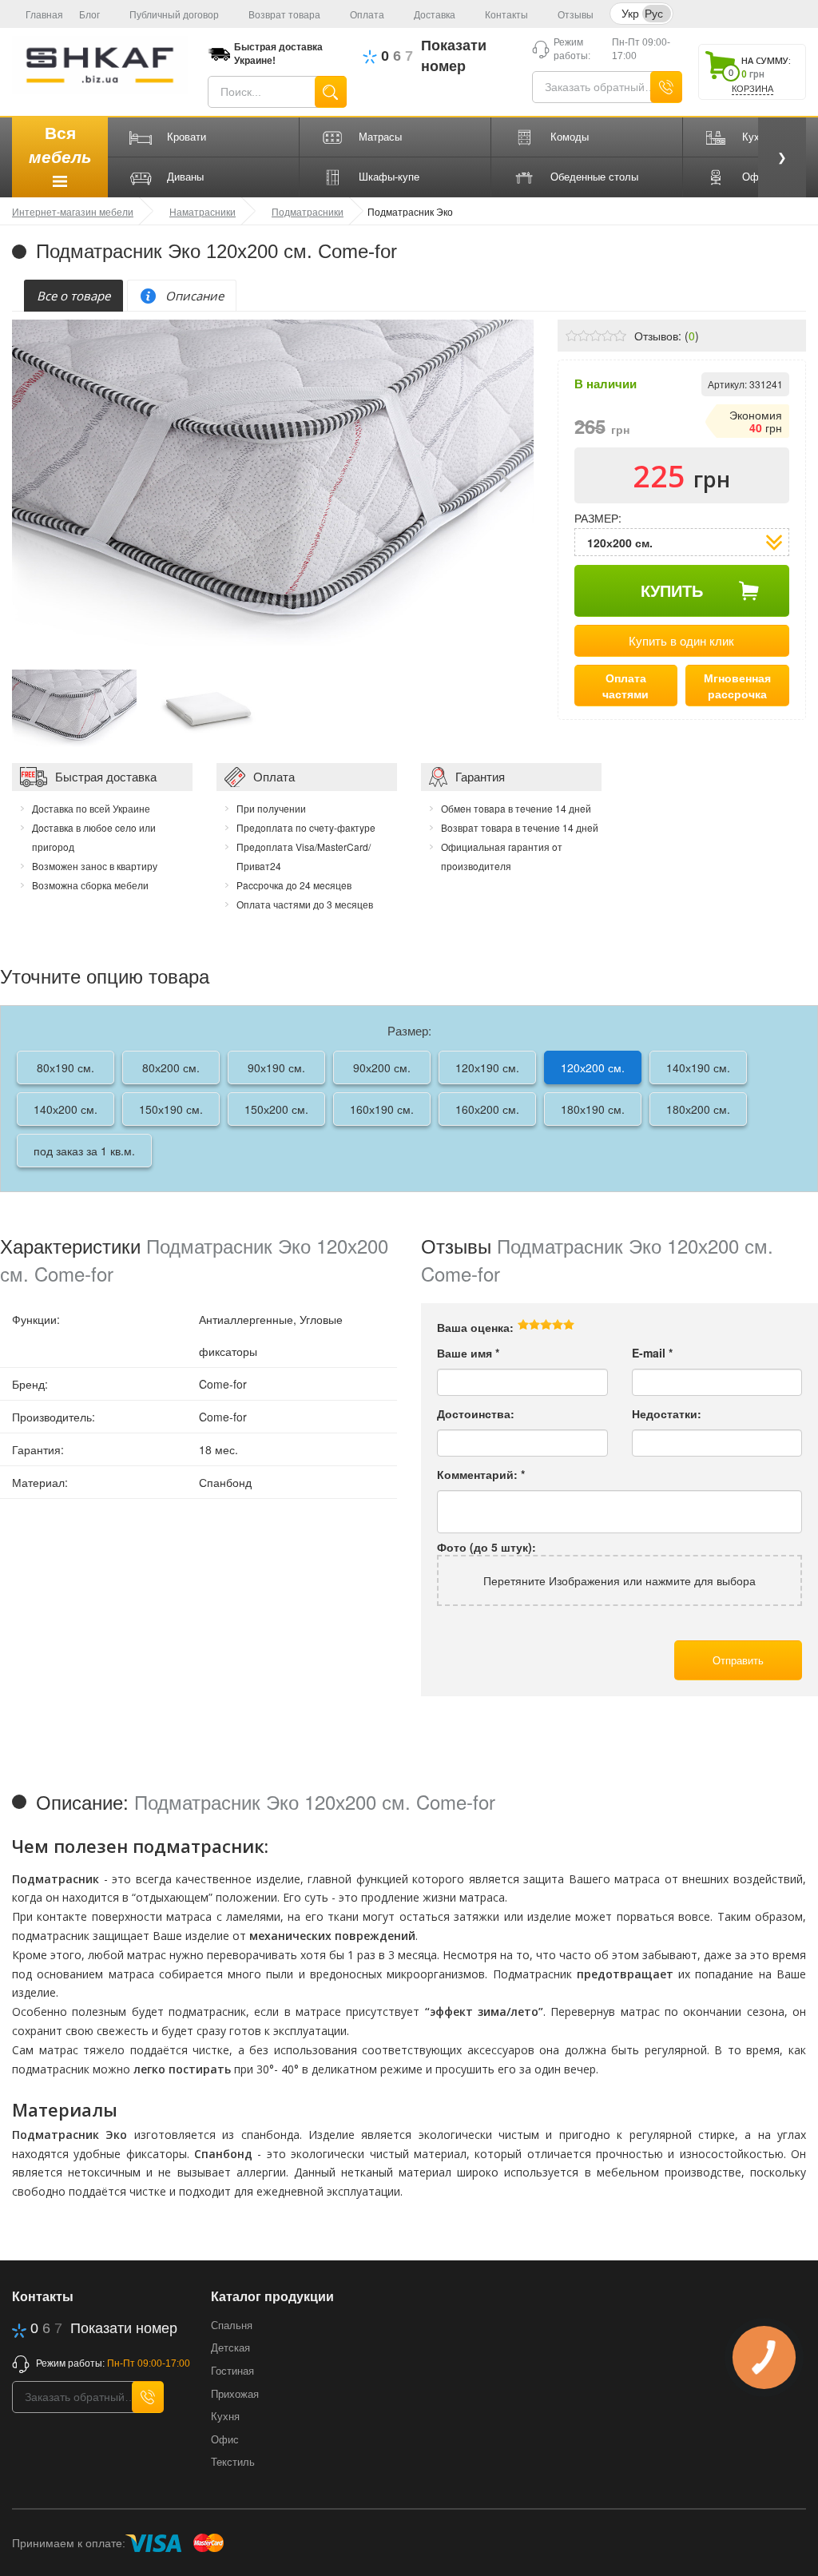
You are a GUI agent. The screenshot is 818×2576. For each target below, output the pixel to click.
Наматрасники (203, 211)
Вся (60, 145)
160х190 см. (382, 1109)
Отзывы (576, 15)
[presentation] (73, 296)
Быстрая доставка (106, 776)
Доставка (435, 15)
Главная (44, 15)
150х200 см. (276, 1109)
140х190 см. (698, 1067)
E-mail (652, 1353)
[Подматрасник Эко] (74, 706)
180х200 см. (698, 1109)
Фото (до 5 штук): (486, 1547)
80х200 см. (171, 1067)
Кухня (225, 2417)
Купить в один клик (681, 640)
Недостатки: (667, 1413)
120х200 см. (593, 1067)
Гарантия (480, 776)
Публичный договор (174, 15)
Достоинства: (476, 1413)
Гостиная (232, 2371)
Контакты (506, 15)
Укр (630, 13)
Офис (225, 2440)
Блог (89, 15)
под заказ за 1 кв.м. (84, 1151)
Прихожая (235, 2394)
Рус (654, 13)
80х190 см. (66, 1067)
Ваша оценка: (475, 1327)
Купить (672, 590)
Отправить (738, 1660)
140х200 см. (66, 1109)
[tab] (73, 296)
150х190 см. (171, 1109)
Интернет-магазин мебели (73, 211)
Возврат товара (284, 15)
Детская (230, 2348)
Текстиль (233, 2462)
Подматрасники (308, 211)
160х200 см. (487, 1109)
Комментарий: (481, 1474)
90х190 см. (276, 1067)
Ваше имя (468, 1353)
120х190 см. (487, 1067)
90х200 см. (382, 1067)
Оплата (367, 15)
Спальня (232, 2326)
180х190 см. (593, 1109)
